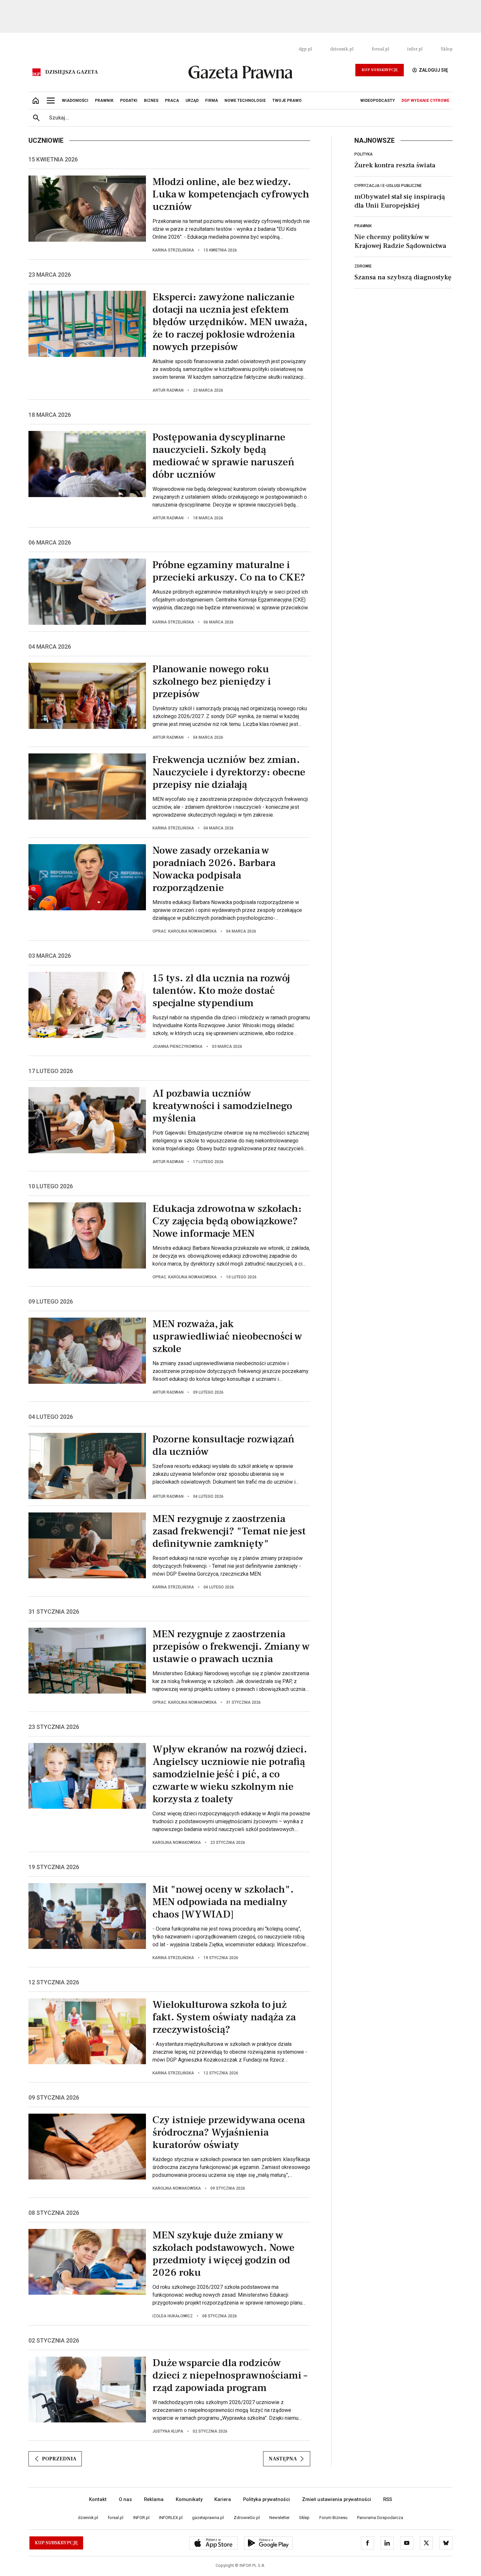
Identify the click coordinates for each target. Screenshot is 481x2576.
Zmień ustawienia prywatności (337, 2499)
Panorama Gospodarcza (380, 2518)
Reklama (154, 2499)
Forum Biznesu (333, 2518)
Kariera (223, 2499)
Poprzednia (59, 2459)
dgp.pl (305, 49)
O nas (125, 2499)
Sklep (447, 49)
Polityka (364, 154)
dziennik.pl (342, 49)
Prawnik (363, 226)
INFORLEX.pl (171, 2518)
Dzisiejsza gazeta (71, 72)
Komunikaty (189, 2499)
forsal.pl (380, 49)
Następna (283, 2459)
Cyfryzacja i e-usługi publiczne (388, 186)
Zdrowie (363, 266)
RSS (388, 2499)
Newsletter (279, 2518)
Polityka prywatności (267, 2499)
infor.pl (415, 49)
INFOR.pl (141, 2518)
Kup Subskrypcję (380, 70)
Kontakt (98, 2499)
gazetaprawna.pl (208, 2518)
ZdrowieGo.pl (247, 2518)
